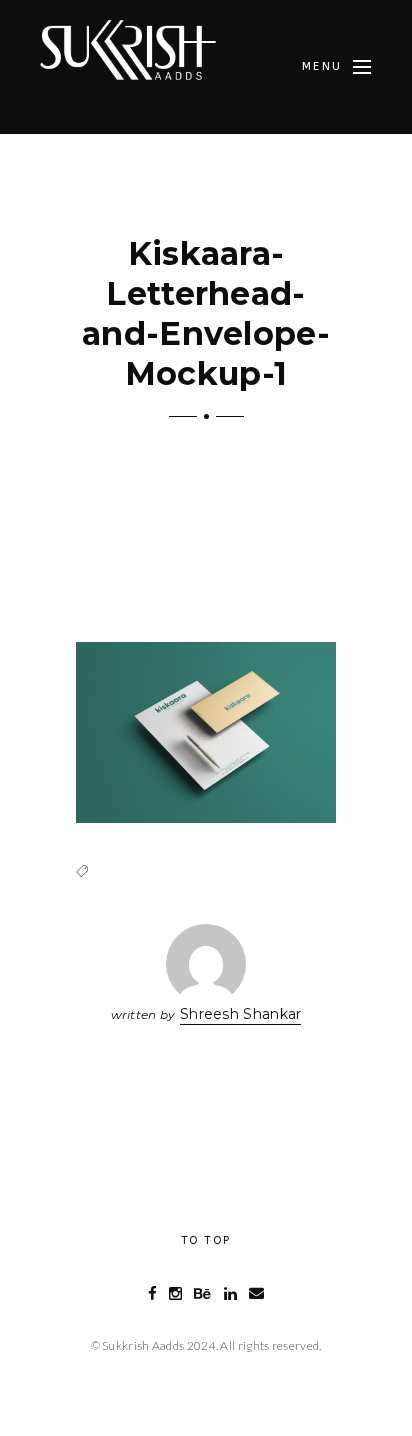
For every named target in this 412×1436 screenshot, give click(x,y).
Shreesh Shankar (241, 1014)
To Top (206, 1240)
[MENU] (362, 67)
